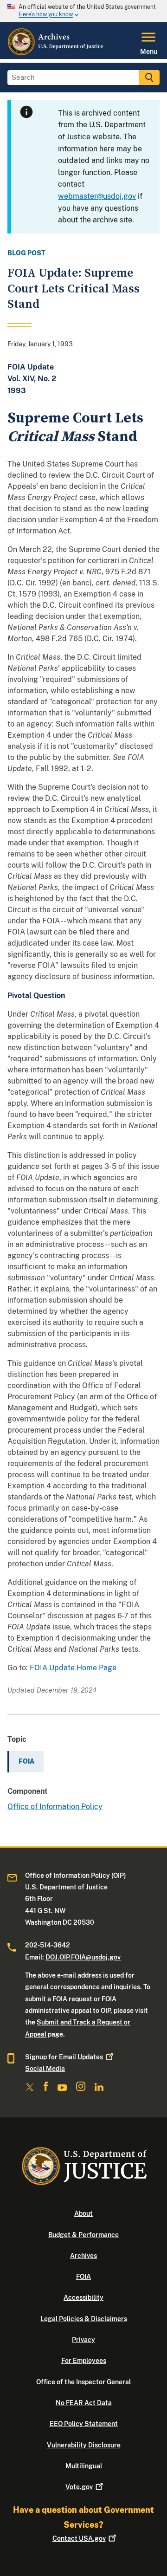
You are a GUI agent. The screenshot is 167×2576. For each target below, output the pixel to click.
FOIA (83, 2277)
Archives (83, 2256)
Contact (79, 2538)
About (83, 2213)
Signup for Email (64, 2057)
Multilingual (84, 2466)
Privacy (83, 2340)
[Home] (56, 53)
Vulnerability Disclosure (84, 2445)
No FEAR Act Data (84, 2403)
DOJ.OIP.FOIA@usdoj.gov (83, 1957)
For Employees (84, 2361)
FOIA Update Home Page (73, 1668)
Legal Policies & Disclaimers (84, 2319)
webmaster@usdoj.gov (97, 196)
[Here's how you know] (83, 11)
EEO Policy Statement (84, 2424)
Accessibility (83, 2297)
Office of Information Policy (55, 1807)
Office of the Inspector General (83, 2382)
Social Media (45, 2069)
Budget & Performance (83, 2235)
